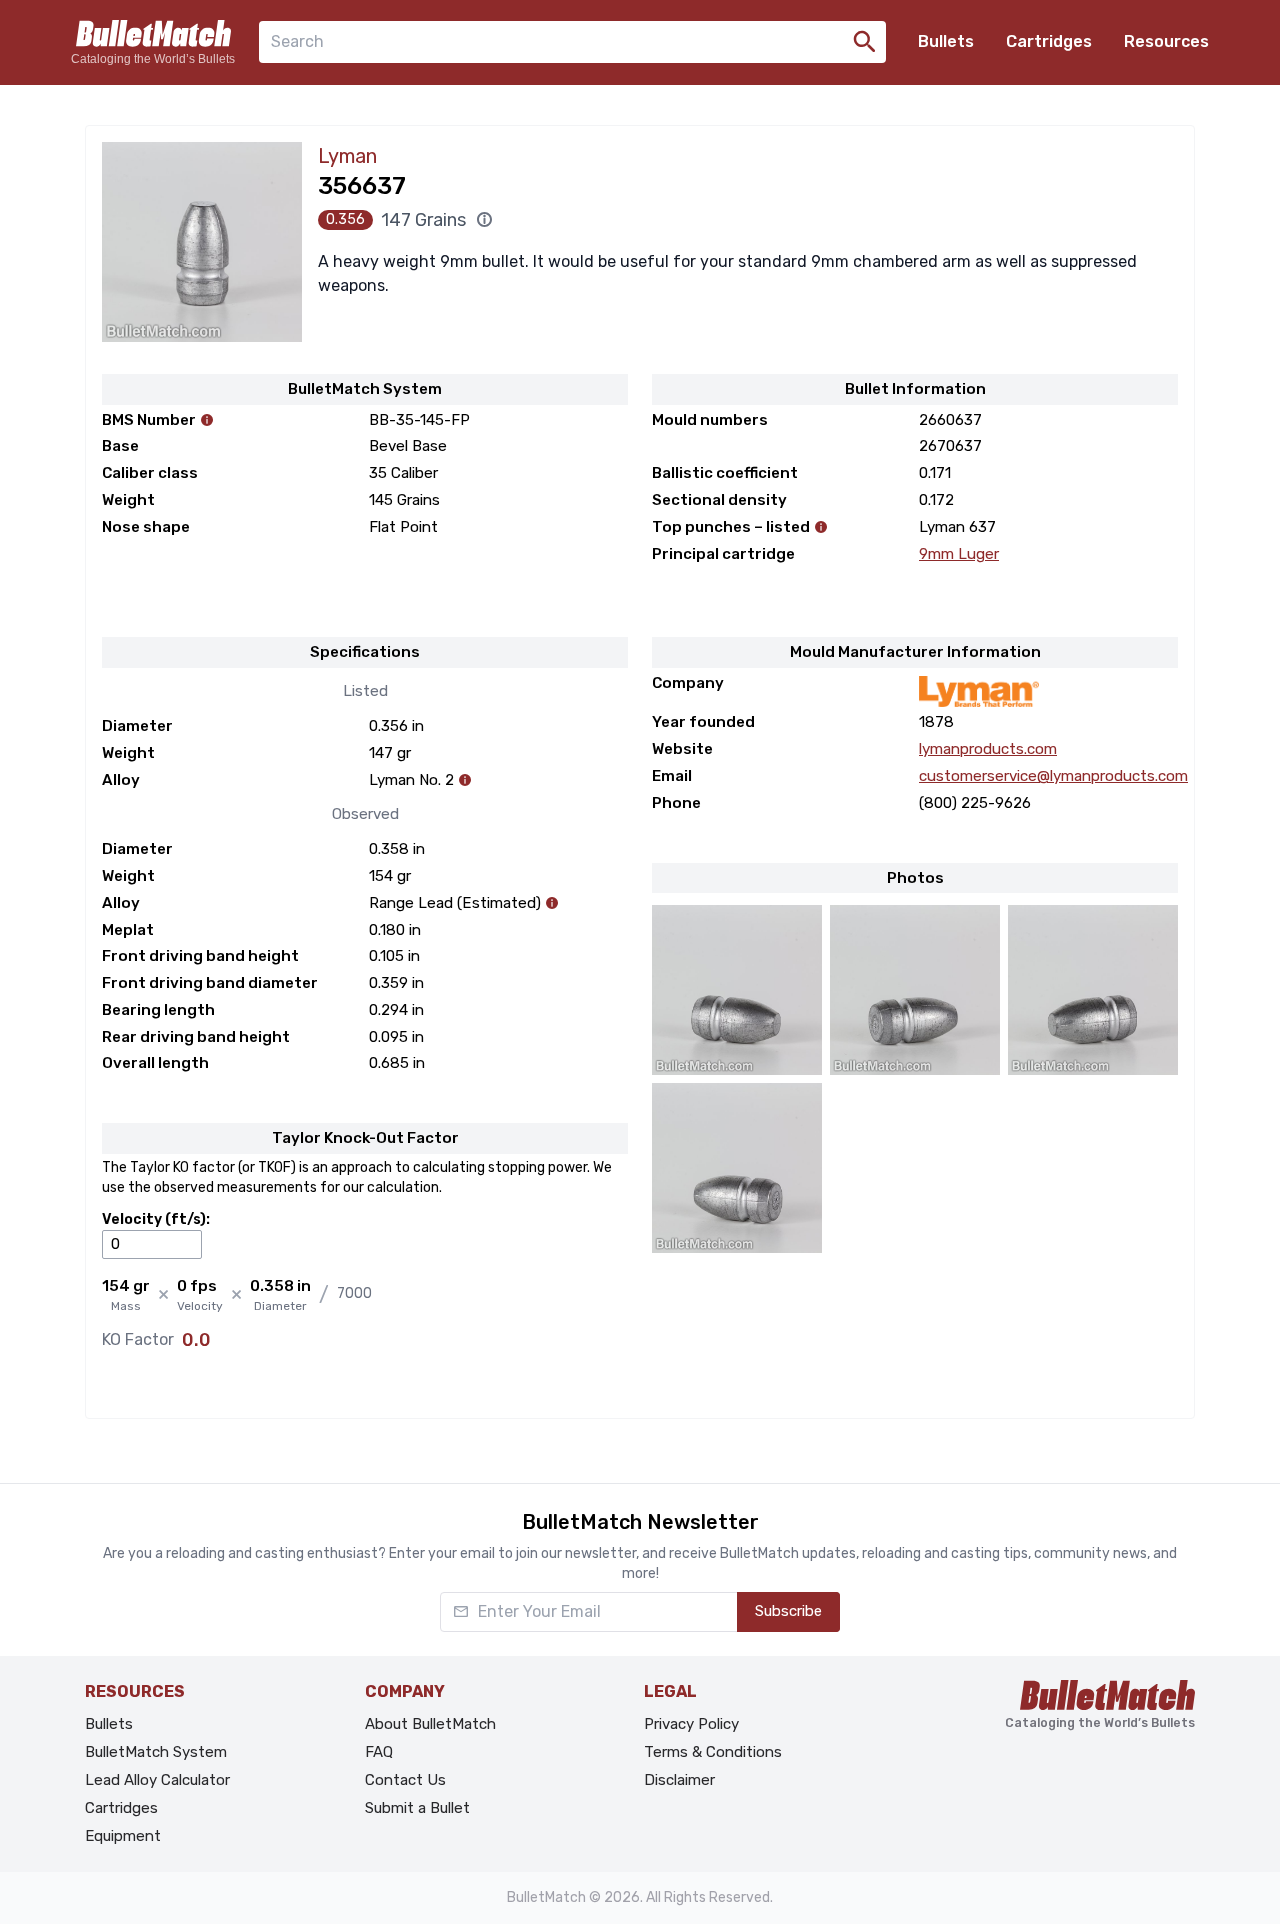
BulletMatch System (156, 1752)
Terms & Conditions (713, 1752)
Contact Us (405, 1780)
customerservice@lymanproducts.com (1053, 776)
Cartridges (1049, 41)
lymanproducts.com (988, 749)
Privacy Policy (691, 1724)
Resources (1166, 41)
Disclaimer (679, 1780)
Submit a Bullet (417, 1808)
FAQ (379, 1752)
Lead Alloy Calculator (157, 1780)
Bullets (946, 41)
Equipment (123, 1836)
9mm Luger (959, 554)
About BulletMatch (430, 1724)
